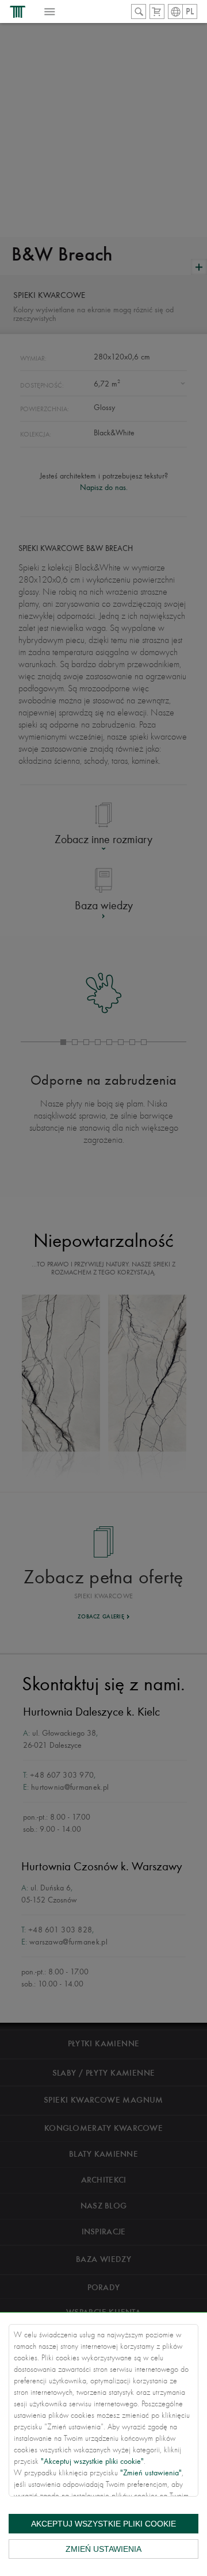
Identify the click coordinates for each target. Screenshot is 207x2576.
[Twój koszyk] (157, 12)
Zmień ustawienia (103, 2549)
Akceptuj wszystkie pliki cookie (103, 2524)
